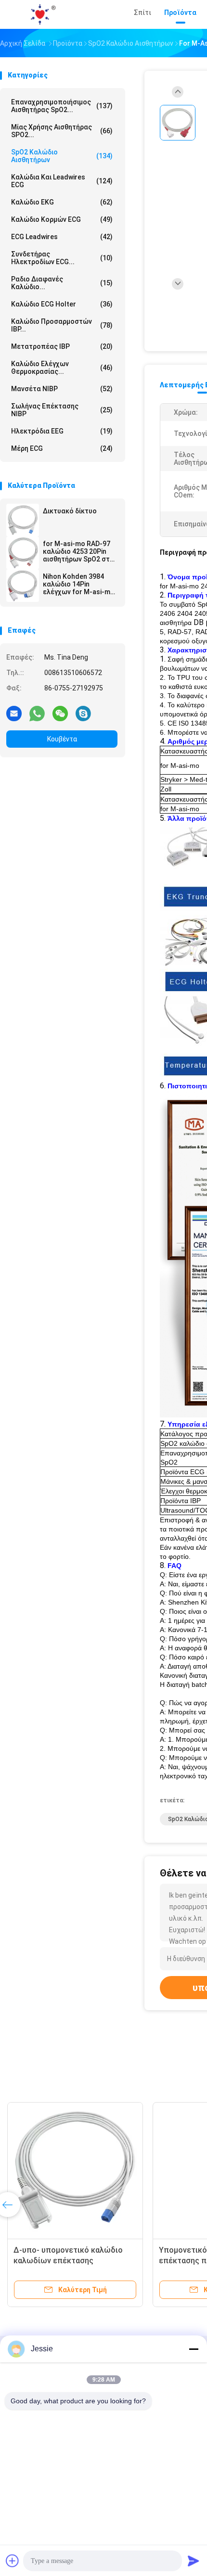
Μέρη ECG (62, 448)
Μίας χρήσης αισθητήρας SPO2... (62, 131)
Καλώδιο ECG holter (62, 304)
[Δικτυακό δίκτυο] (23, 520)
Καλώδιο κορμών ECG (62, 219)
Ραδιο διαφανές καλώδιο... (62, 283)
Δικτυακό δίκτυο (70, 511)
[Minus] (194, 2349)
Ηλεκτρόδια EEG (62, 431)
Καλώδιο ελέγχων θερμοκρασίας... (62, 368)
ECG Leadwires (62, 237)
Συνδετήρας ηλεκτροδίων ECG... (62, 258)
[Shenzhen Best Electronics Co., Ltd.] (42, 14)
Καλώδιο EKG (62, 202)
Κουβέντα (62, 739)
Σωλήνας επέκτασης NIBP (62, 410)
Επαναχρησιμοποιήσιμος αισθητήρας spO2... (62, 106)
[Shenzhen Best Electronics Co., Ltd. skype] (83, 713)
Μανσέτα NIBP (62, 389)
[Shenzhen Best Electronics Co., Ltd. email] (14, 713)
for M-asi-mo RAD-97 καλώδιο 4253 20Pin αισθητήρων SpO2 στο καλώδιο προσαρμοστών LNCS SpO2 (78, 551)
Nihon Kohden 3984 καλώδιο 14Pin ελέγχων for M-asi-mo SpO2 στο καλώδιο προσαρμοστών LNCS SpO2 (79, 584)
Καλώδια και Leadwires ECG (62, 181)
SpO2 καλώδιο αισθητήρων (62, 156)
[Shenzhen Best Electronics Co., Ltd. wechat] (60, 713)
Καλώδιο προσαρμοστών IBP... (62, 325)
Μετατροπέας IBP (62, 346)
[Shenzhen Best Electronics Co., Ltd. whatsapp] (37, 713)
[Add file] (13, 2561)
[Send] (194, 2561)
